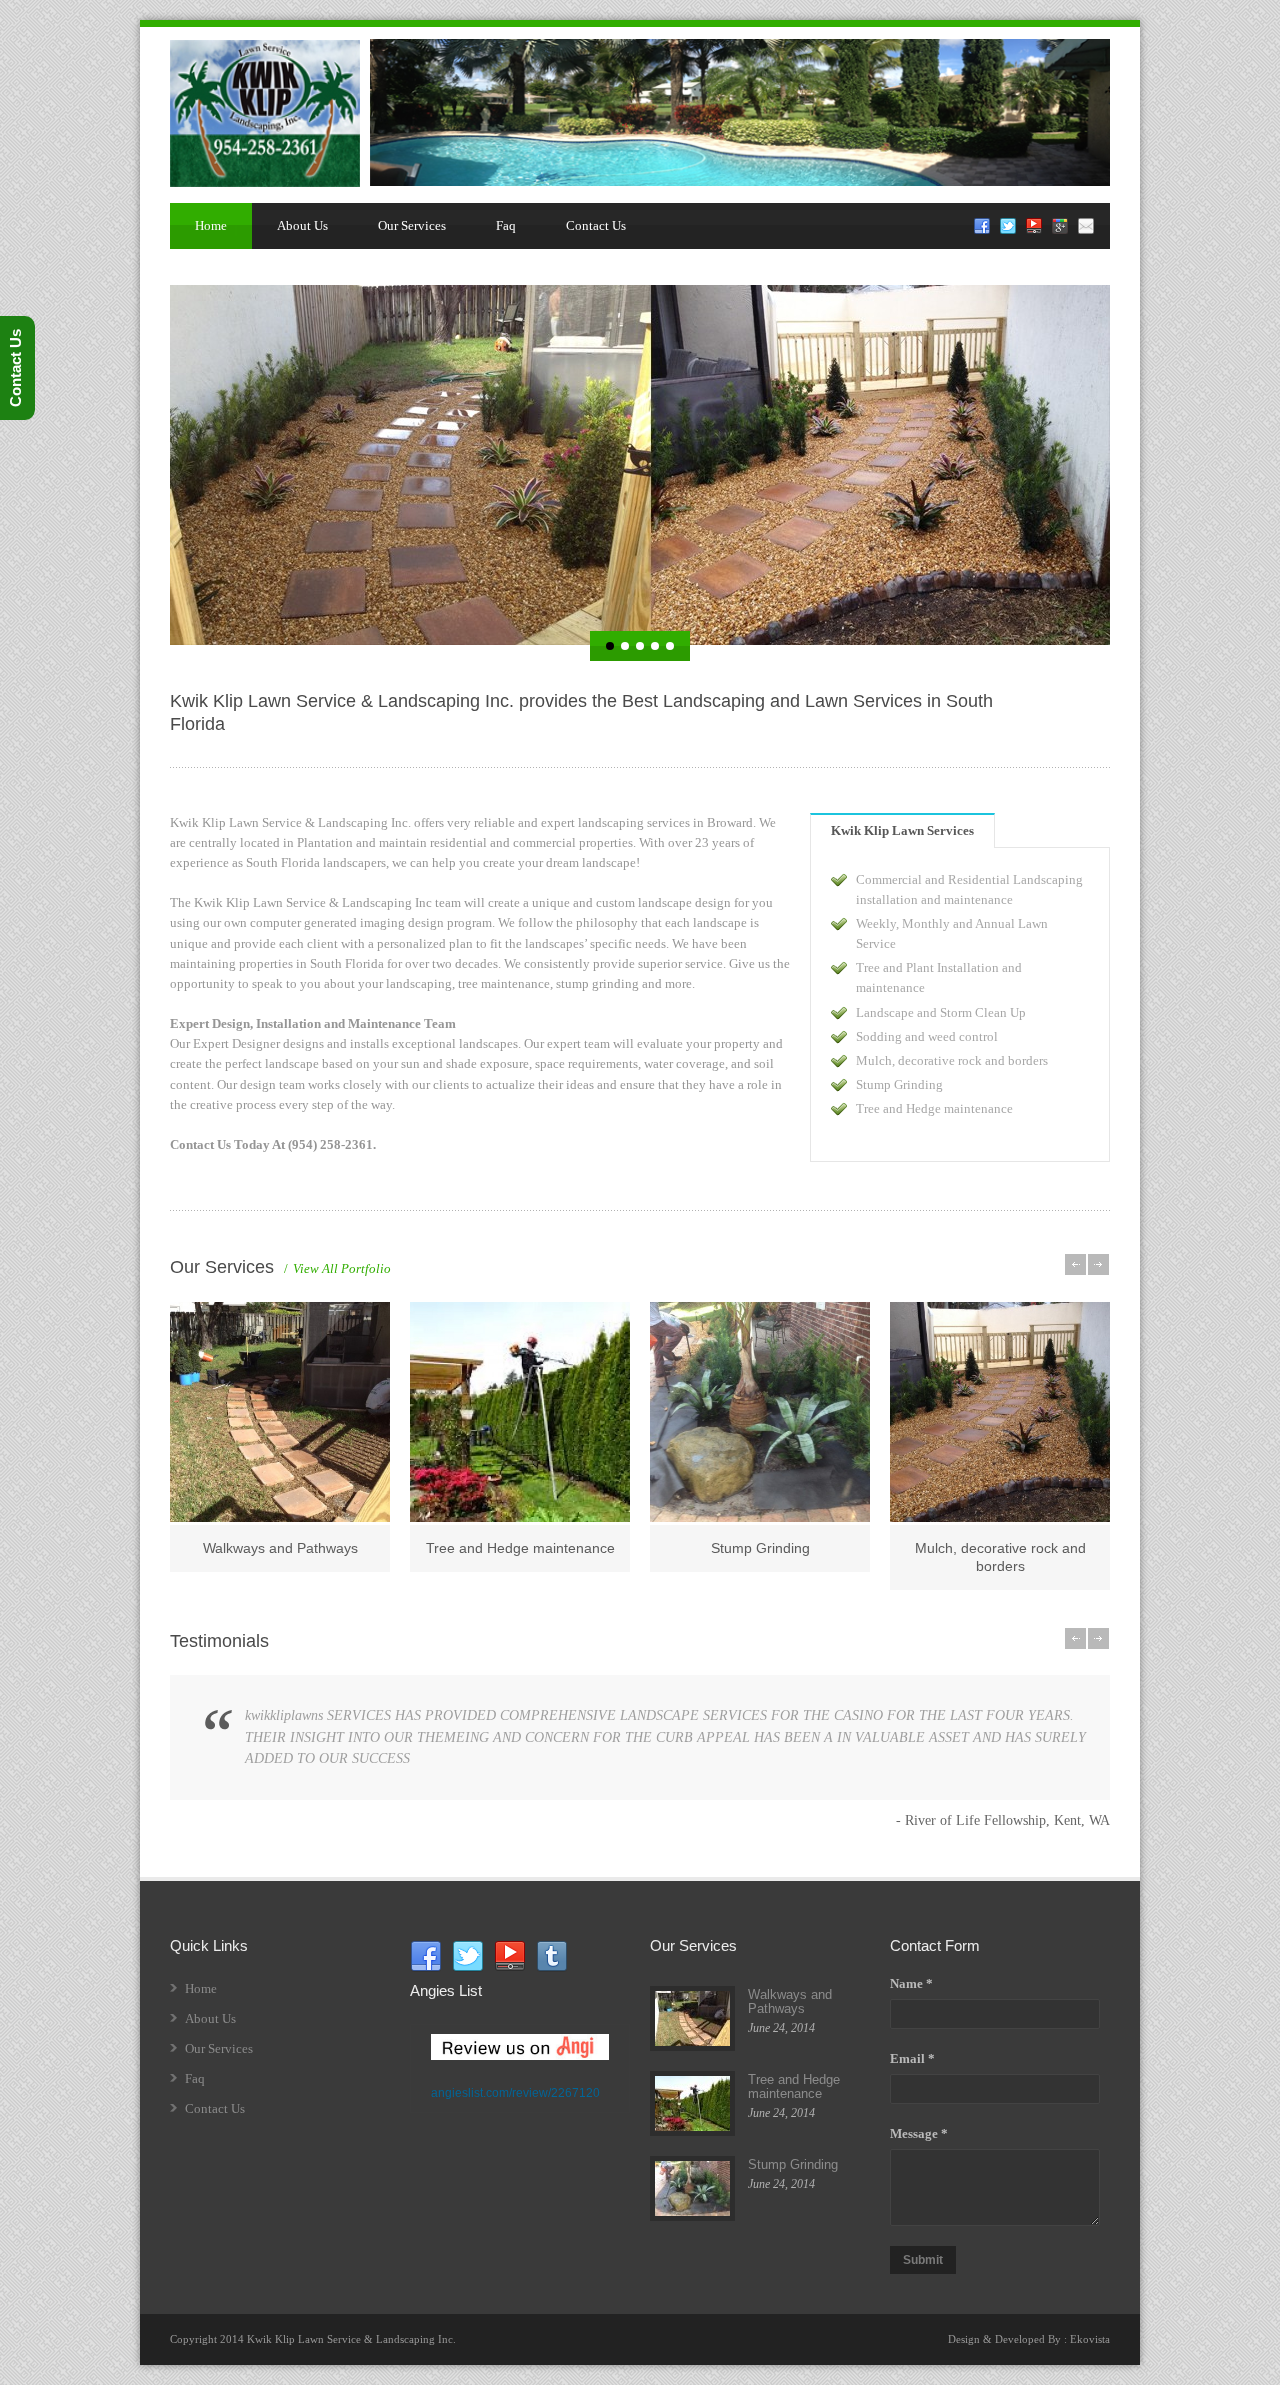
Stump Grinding (760, 1548)
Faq (506, 225)
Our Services (412, 225)
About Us (302, 225)
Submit (923, 2260)
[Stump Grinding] (760, 1412)
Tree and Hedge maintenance (520, 1548)
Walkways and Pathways (280, 1548)
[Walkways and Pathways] (280, 1412)
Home (211, 225)
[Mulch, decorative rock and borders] (1000, 1412)
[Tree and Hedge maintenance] (520, 1412)
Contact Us (596, 225)
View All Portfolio (337, 1268)
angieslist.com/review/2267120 (515, 2093)
